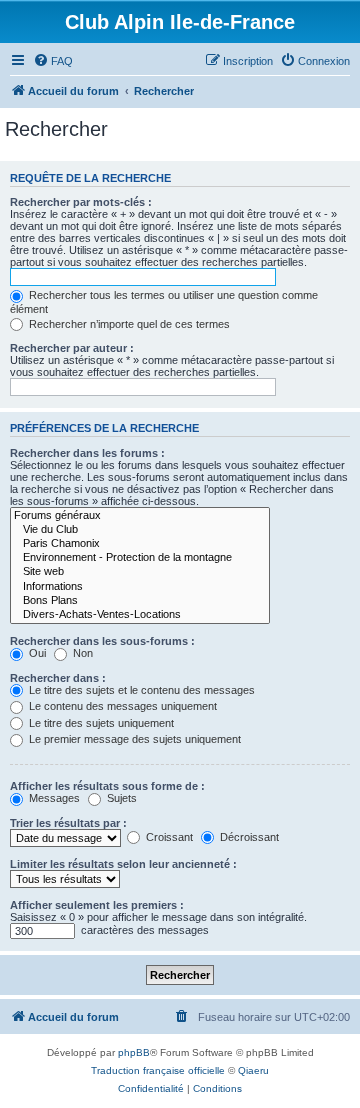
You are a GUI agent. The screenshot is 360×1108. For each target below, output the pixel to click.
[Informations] (140, 587)
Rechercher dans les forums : (87, 453)
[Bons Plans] (140, 601)
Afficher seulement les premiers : (97, 905)
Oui (36, 653)
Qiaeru (253, 1070)
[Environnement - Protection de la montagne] (140, 558)
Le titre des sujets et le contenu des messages (140, 690)
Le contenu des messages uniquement (121, 706)
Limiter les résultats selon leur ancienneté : (123, 864)
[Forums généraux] (140, 516)
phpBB (134, 1052)
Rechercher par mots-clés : (81, 202)
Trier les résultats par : (68, 823)
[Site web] (140, 572)
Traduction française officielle (158, 1070)
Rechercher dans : (58, 678)
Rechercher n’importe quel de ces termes (128, 324)
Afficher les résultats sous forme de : (107, 786)
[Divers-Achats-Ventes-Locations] (140, 615)
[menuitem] (53, 61)
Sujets (120, 798)
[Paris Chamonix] (140, 544)
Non (81, 653)
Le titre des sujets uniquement (100, 723)
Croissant (168, 837)
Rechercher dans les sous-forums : (102, 641)
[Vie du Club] (140, 530)
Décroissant (248, 837)
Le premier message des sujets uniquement (133, 739)
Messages (53, 798)
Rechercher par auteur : (72, 348)
